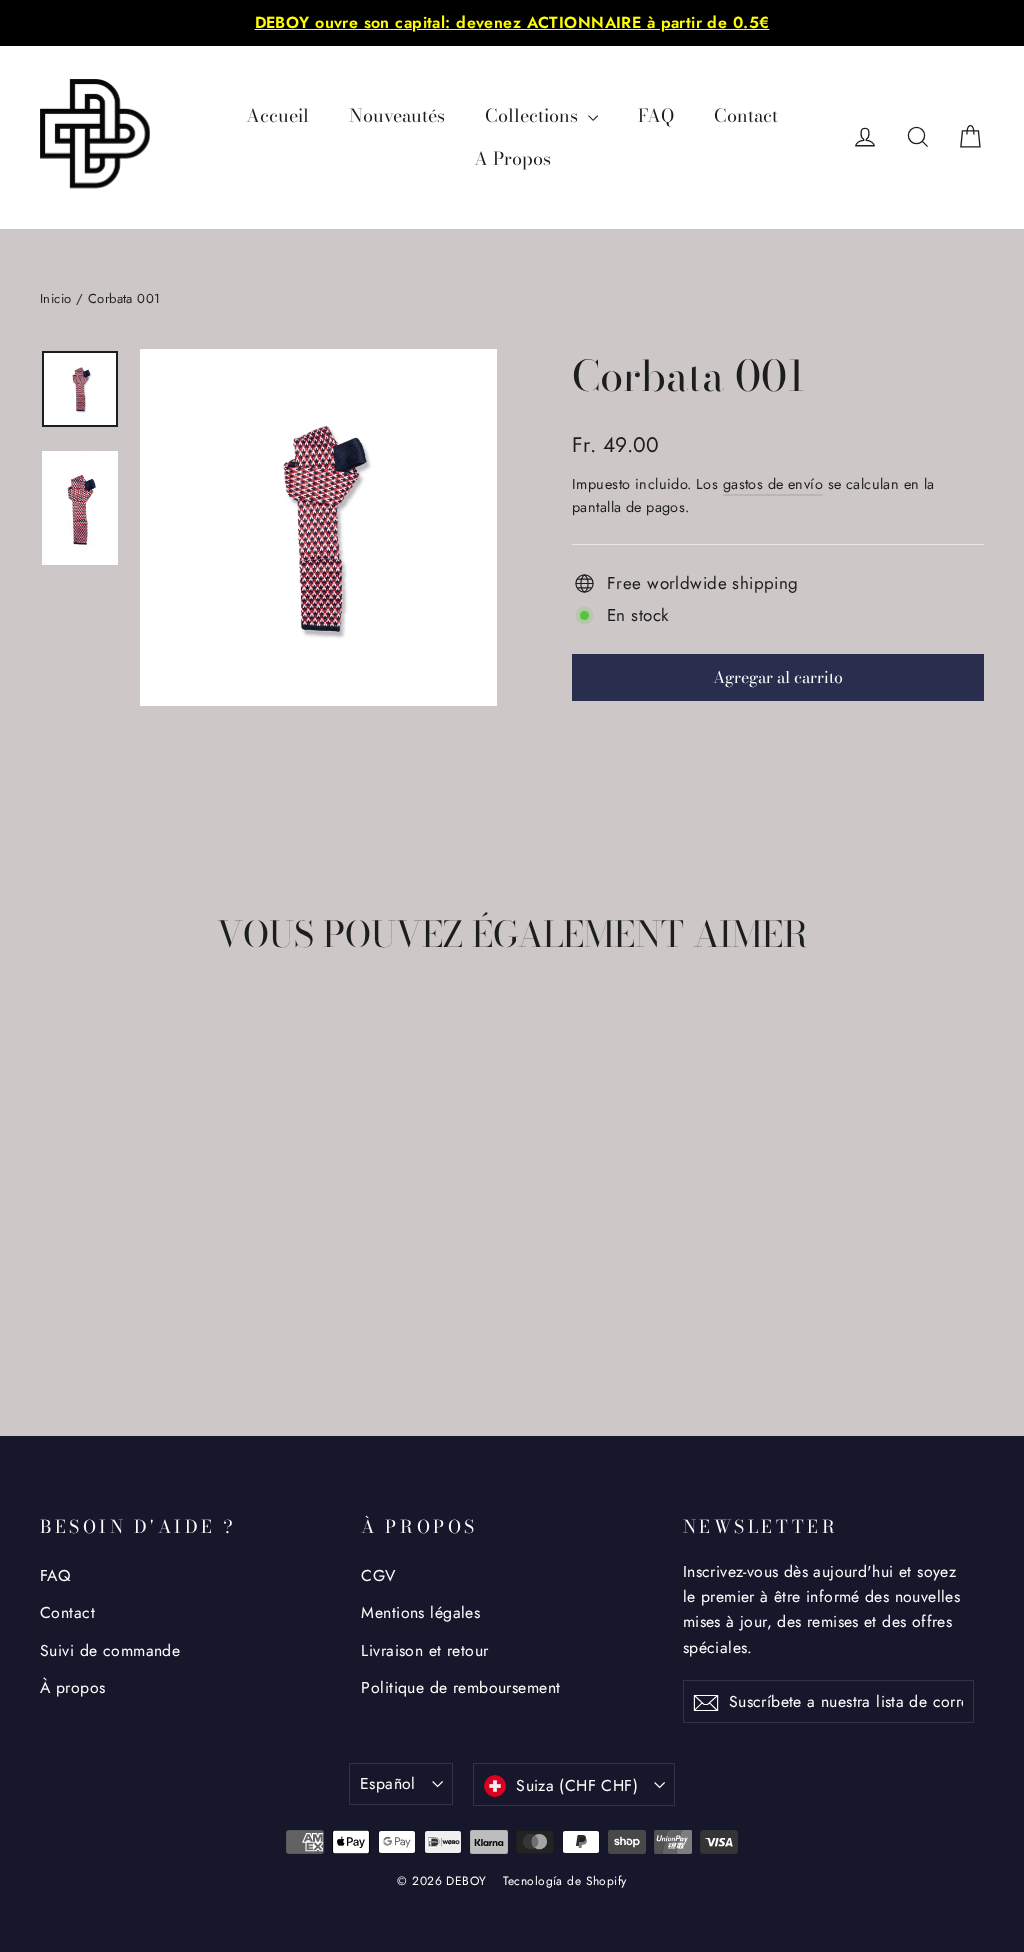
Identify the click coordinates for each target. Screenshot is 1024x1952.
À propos (72, 1687)
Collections (534, 115)
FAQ (656, 115)
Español (388, 1783)
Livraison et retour (424, 1650)
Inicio (56, 298)
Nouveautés (397, 115)
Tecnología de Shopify (565, 1881)
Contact (746, 115)
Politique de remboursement (460, 1687)
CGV (378, 1575)
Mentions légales (420, 1612)
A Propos (512, 158)
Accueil (277, 115)
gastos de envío (773, 484)
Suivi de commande (110, 1650)
